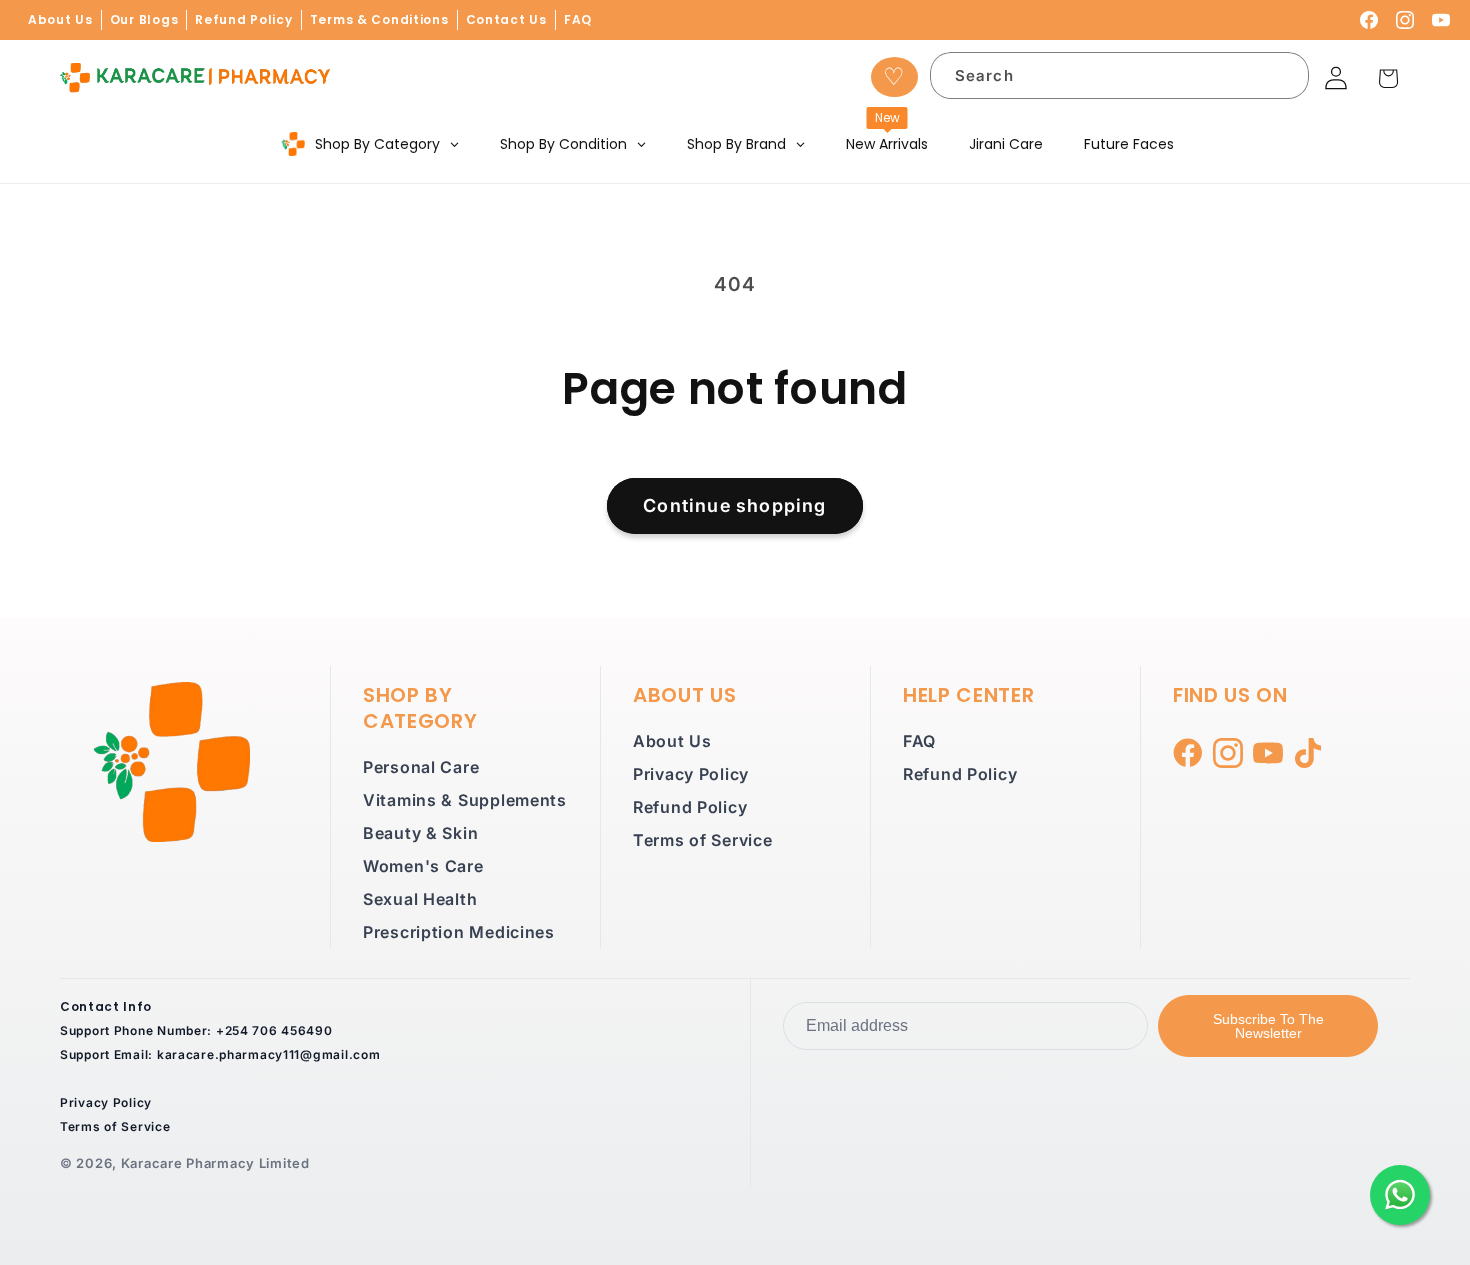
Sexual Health (420, 899)
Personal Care (421, 767)
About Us (60, 19)
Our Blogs (144, 19)
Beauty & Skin (420, 833)
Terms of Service (703, 840)
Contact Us (506, 19)
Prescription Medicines (459, 932)
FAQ (578, 19)
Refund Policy (243, 19)
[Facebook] (1369, 20)
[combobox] (1120, 75)
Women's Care (423, 866)
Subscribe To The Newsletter (1268, 1026)
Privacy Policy (691, 774)
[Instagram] (1405, 20)
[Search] (1281, 79)
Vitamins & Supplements (465, 800)
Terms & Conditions (379, 19)
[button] (1388, 78)
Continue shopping (734, 505)
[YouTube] (1441, 20)
